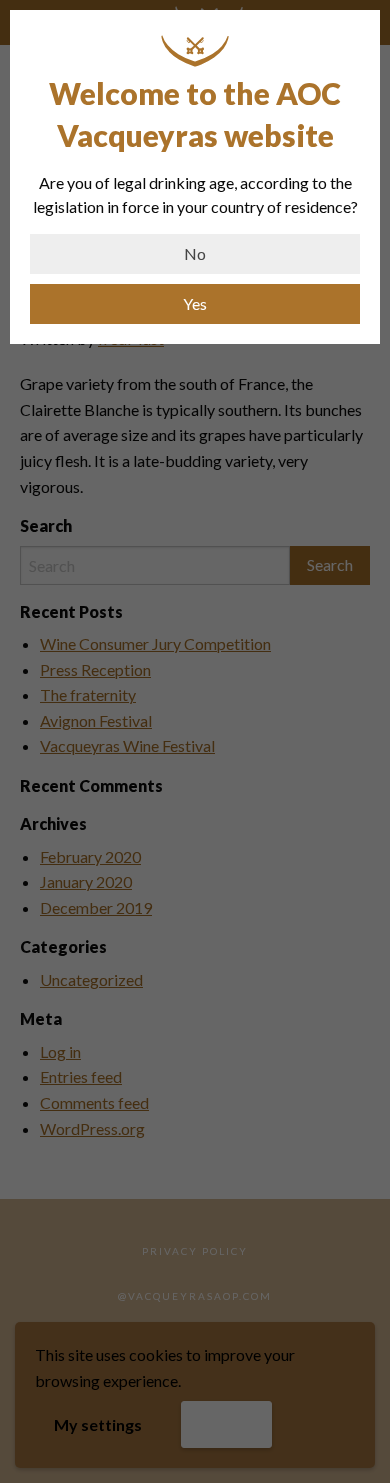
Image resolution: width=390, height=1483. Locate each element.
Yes (195, 303)
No (195, 253)
